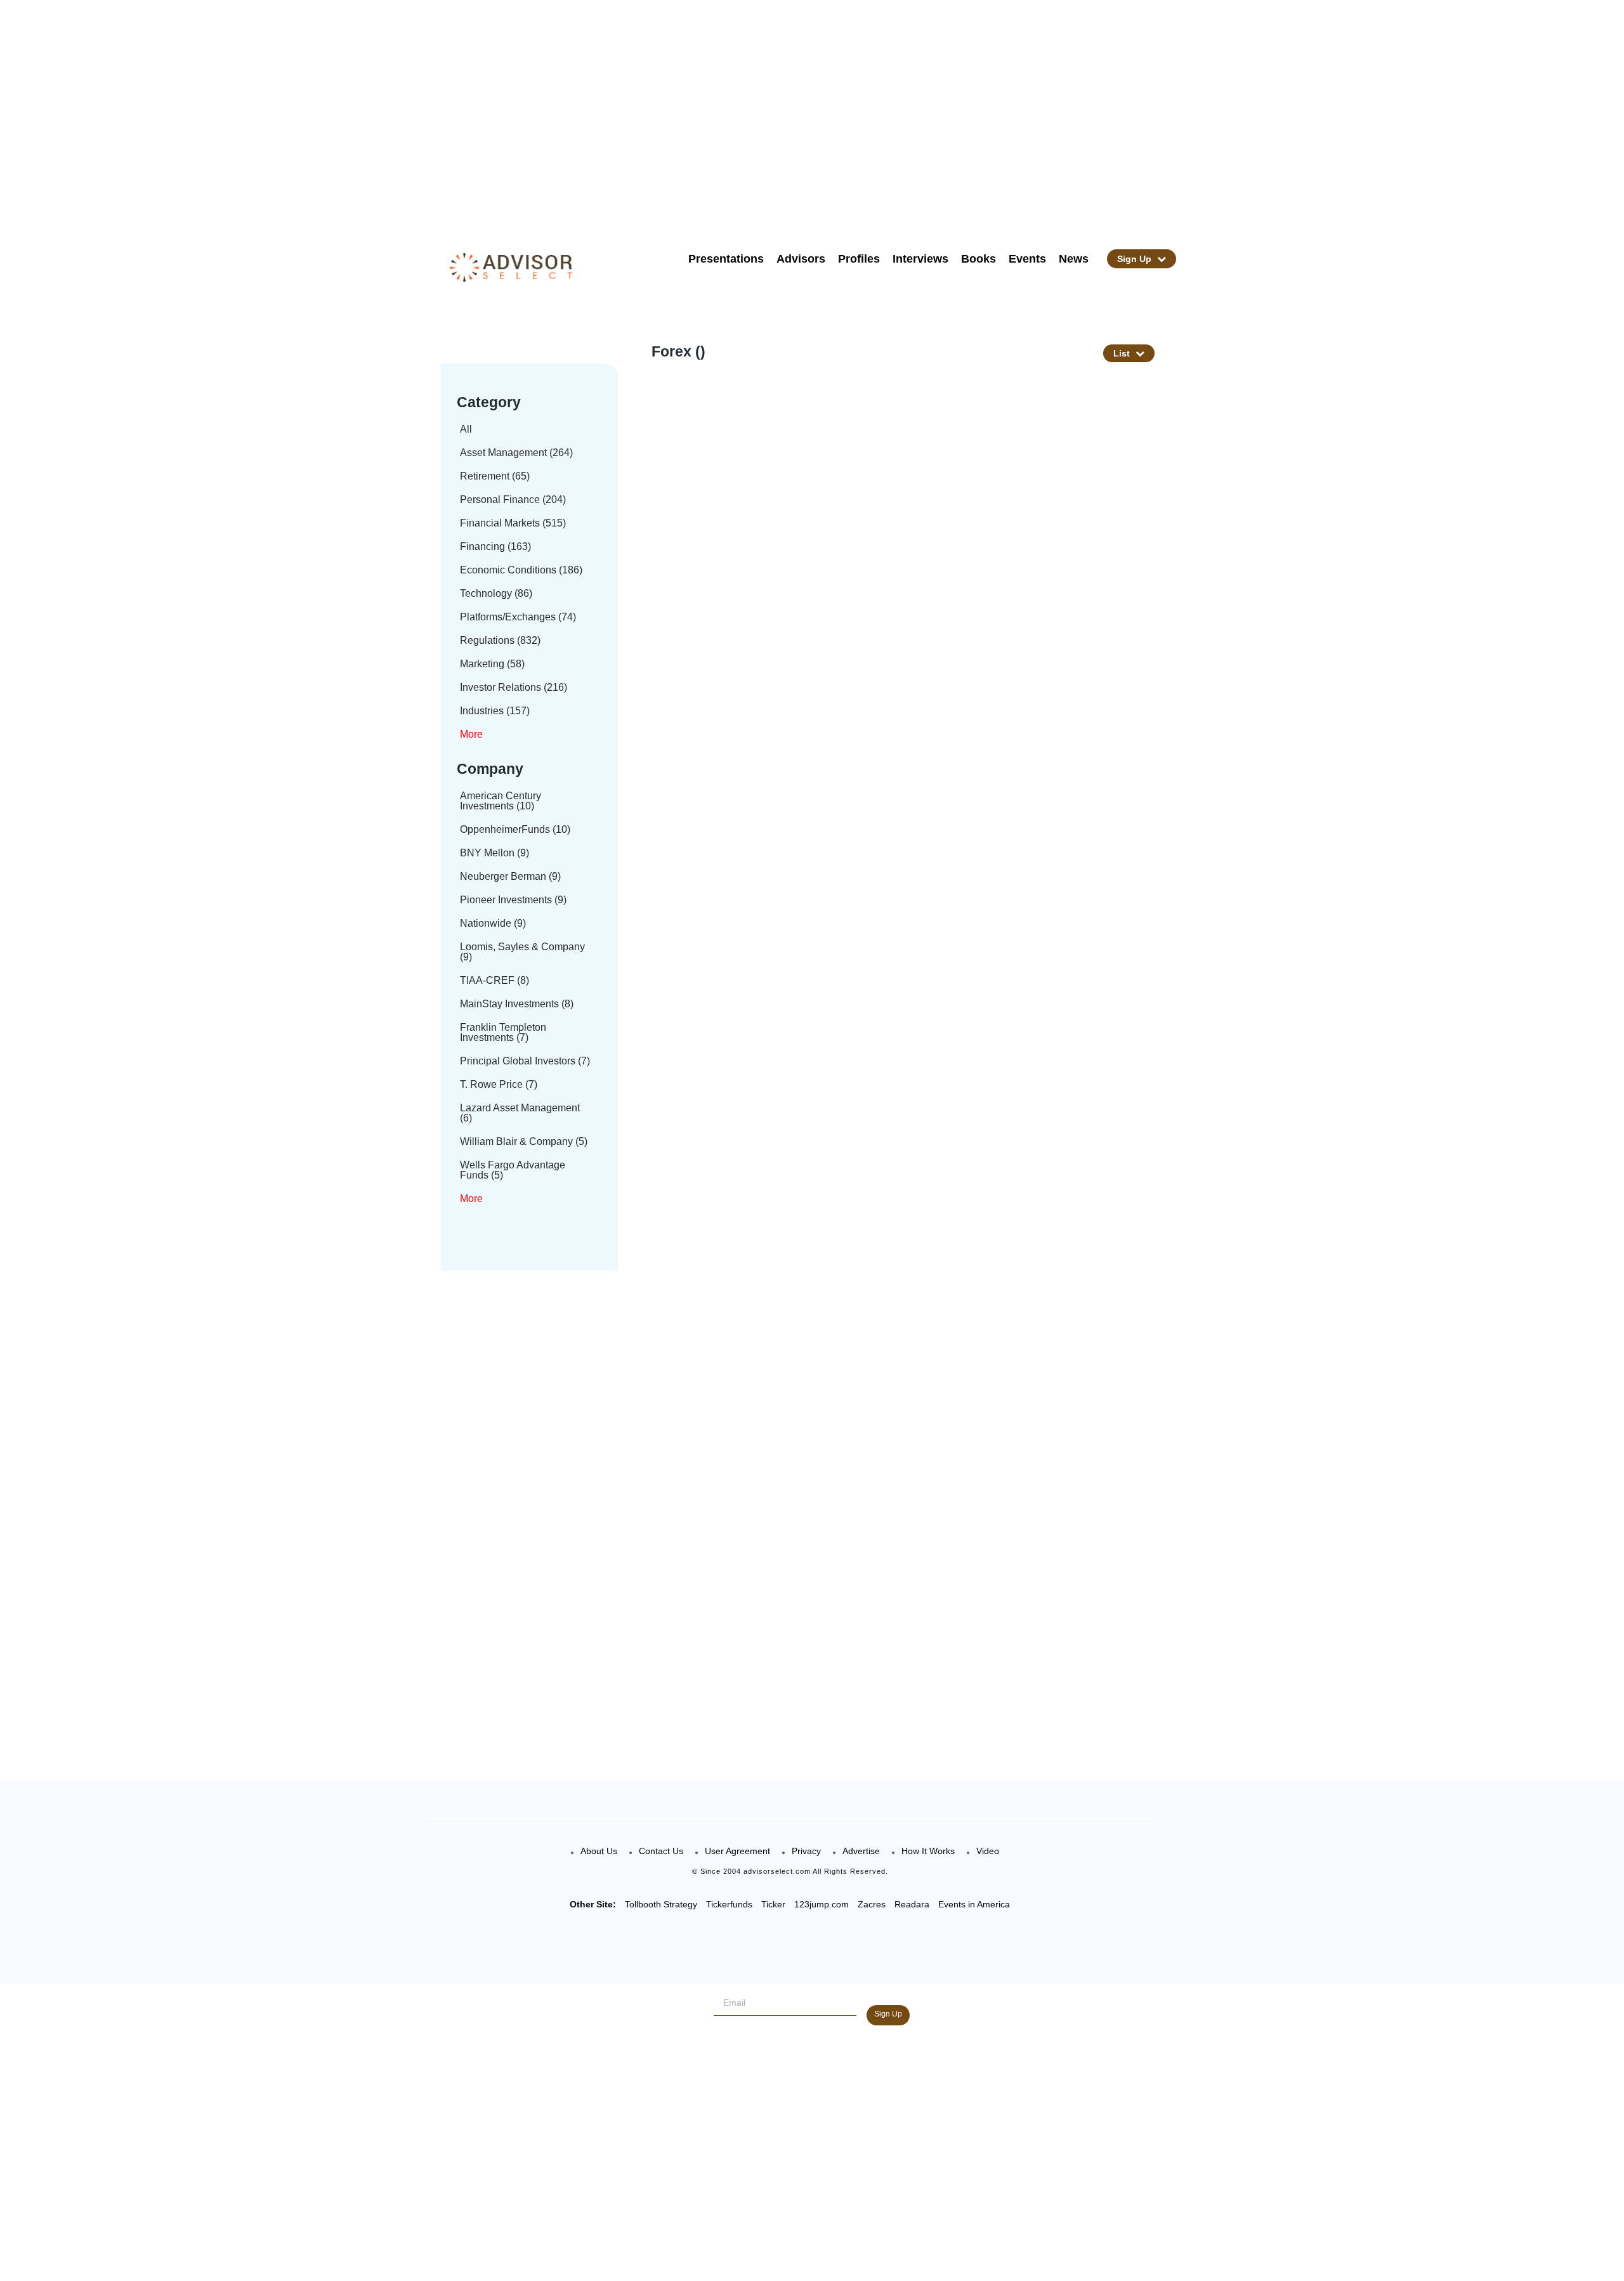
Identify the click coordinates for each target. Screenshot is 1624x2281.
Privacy (806, 1851)
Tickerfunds (729, 1904)
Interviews (920, 259)
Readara (912, 1904)
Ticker (773, 1904)
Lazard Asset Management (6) (520, 1113)
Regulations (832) (500, 640)
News (1074, 259)
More (471, 734)
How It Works (928, 1851)
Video (988, 1851)
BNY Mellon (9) (494, 853)
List (1123, 353)
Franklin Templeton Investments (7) (503, 1032)
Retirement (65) (495, 476)
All (466, 429)
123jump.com (822, 1904)
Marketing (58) (492, 664)
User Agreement (737, 1851)
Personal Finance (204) (513, 500)
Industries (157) (495, 711)
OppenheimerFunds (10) (515, 829)
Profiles (859, 259)
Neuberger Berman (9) (510, 876)
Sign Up (1136, 259)
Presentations (726, 259)
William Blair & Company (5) (524, 1141)
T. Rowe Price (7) (499, 1084)
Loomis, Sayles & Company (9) (522, 952)
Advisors (801, 259)
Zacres (872, 1904)
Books (979, 259)
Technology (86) (496, 593)
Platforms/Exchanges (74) (518, 617)
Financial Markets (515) (513, 523)
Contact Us (661, 1851)
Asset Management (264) (516, 453)
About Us (599, 1851)
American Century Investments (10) (501, 801)
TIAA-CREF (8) (494, 980)
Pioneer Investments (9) (513, 900)
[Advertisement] (828, 114)
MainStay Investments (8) (517, 1004)
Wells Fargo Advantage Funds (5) (513, 1170)
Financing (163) (495, 546)
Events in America (974, 1904)
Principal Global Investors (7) (525, 1061)
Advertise (861, 1851)
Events (1027, 259)
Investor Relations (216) (514, 687)
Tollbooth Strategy (661, 1904)
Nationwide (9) (493, 923)
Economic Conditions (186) (521, 570)
